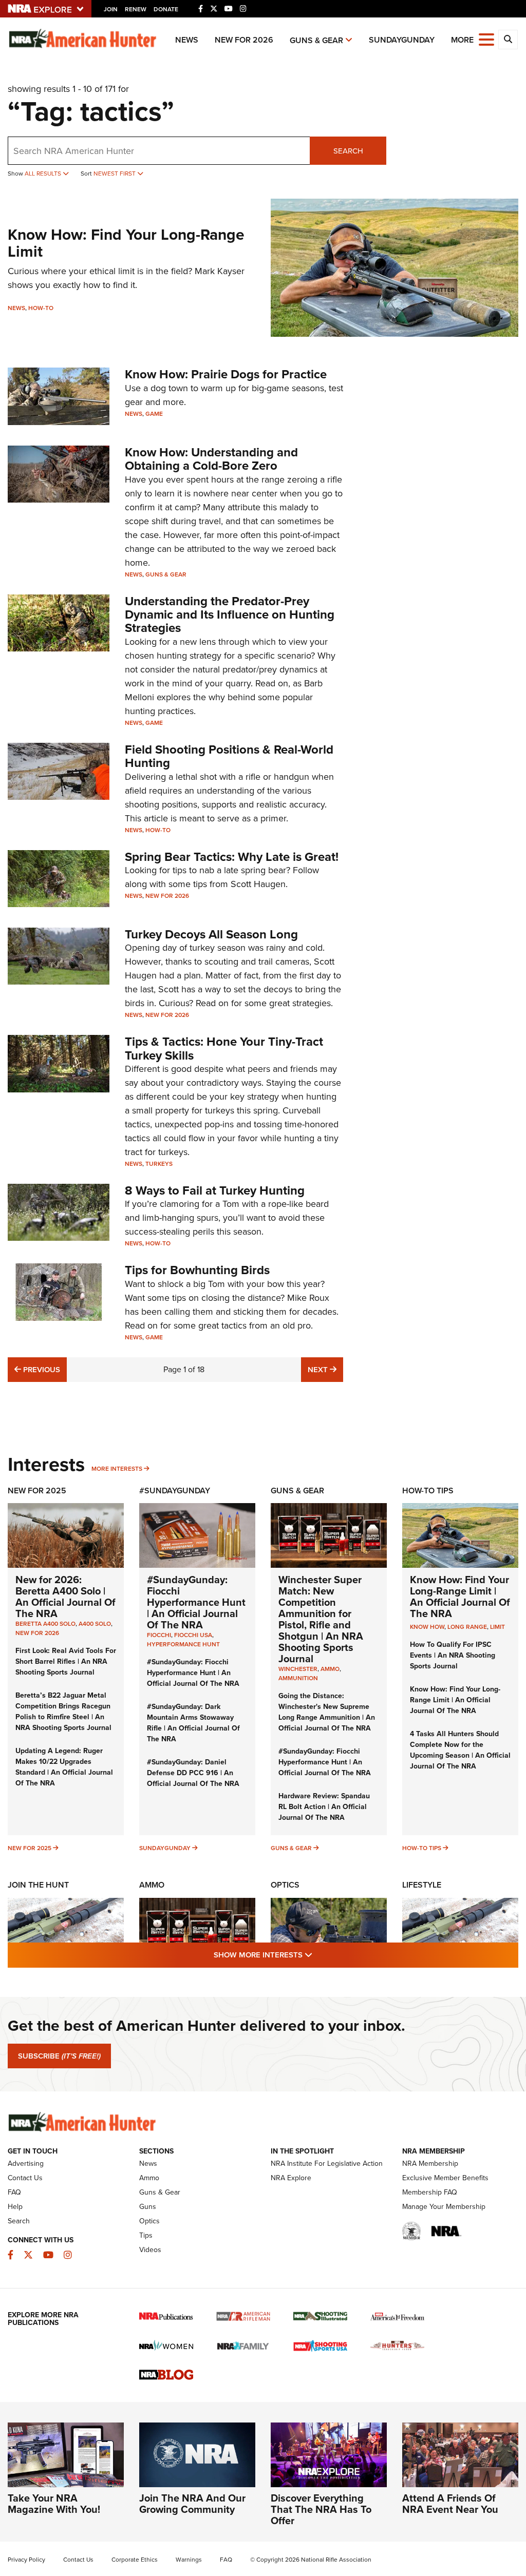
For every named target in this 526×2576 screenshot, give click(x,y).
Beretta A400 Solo (45, 1624)
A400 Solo (95, 1624)
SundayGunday (402, 40)
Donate (166, 9)
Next (325, 1369)
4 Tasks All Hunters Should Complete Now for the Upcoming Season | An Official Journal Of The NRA (460, 1750)
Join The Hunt (38, 1885)
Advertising (26, 2164)
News (187, 40)
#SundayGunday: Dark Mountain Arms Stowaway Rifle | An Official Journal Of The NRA (193, 1723)
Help (15, 2207)
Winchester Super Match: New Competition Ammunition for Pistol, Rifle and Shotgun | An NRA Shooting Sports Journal (321, 1619)
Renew (136, 9)
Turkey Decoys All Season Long (211, 934)
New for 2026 (244, 40)
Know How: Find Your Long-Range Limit (126, 243)
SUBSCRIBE (59, 2056)
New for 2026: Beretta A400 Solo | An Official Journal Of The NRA (65, 1597)
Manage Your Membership (444, 2207)
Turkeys (159, 1164)
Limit (497, 1627)
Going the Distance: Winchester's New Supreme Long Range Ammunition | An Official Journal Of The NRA (327, 1712)
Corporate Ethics (135, 2560)
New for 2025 (30, 1848)
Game (154, 414)
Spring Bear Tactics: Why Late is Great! (232, 857)
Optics (285, 1885)
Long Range (467, 1627)
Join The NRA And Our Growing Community (192, 2504)
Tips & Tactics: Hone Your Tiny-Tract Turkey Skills (224, 1048)
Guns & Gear (316, 40)
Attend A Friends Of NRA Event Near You (450, 2504)
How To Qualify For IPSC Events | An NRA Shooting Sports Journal (453, 1655)
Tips (146, 2235)
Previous (40, 1369)
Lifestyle (422, 1885)
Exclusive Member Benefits (445, 2178)
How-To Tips (428, 1491)
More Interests (117, 1469)
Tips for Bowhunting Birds (197, 1270)
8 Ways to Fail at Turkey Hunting (215, 1190)
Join (111, 9)
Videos (150, 2250)
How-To (41, 308)
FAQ (14, 2192)
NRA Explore (291, 2178)
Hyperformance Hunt (183, 1644)
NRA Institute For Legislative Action (327, 2164)
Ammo (152, 1885)
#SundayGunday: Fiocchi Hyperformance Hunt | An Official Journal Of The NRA (196, 1602)
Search (348, 151)
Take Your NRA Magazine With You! (54, 2504)
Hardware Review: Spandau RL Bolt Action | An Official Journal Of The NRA (324, 1807)
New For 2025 (37, 1491)
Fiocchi (159, 1635)
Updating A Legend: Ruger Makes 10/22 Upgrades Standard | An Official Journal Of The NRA (64, 1767)
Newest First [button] (115, 174)
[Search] (508, 40)
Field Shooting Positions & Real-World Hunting (229, 756)
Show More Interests (318, 1955)
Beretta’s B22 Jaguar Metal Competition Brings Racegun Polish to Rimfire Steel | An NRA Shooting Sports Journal (63, 1712)
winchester (298, 1669)
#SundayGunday (175, 1491)
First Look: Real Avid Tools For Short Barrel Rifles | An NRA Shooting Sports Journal (66, 1661)
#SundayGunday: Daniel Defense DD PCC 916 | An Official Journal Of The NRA (193, 1773)
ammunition (298, 1678)
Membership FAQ (430, 2192)
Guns (148, 2207)
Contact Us (25, 2178)
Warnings (189, 2560)
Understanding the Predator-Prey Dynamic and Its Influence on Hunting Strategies (230, 615)
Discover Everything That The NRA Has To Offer (321, 2509)
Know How (427, 1627)
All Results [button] (44, 174)
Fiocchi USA (193, 1635)
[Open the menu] (486, 39)
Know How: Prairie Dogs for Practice (226, 374)
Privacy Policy (26, 2560)
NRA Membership (430, 2164)
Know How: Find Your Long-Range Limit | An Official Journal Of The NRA (460, 1597)
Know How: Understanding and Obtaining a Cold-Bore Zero (211, 459)
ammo (330, 1669)
